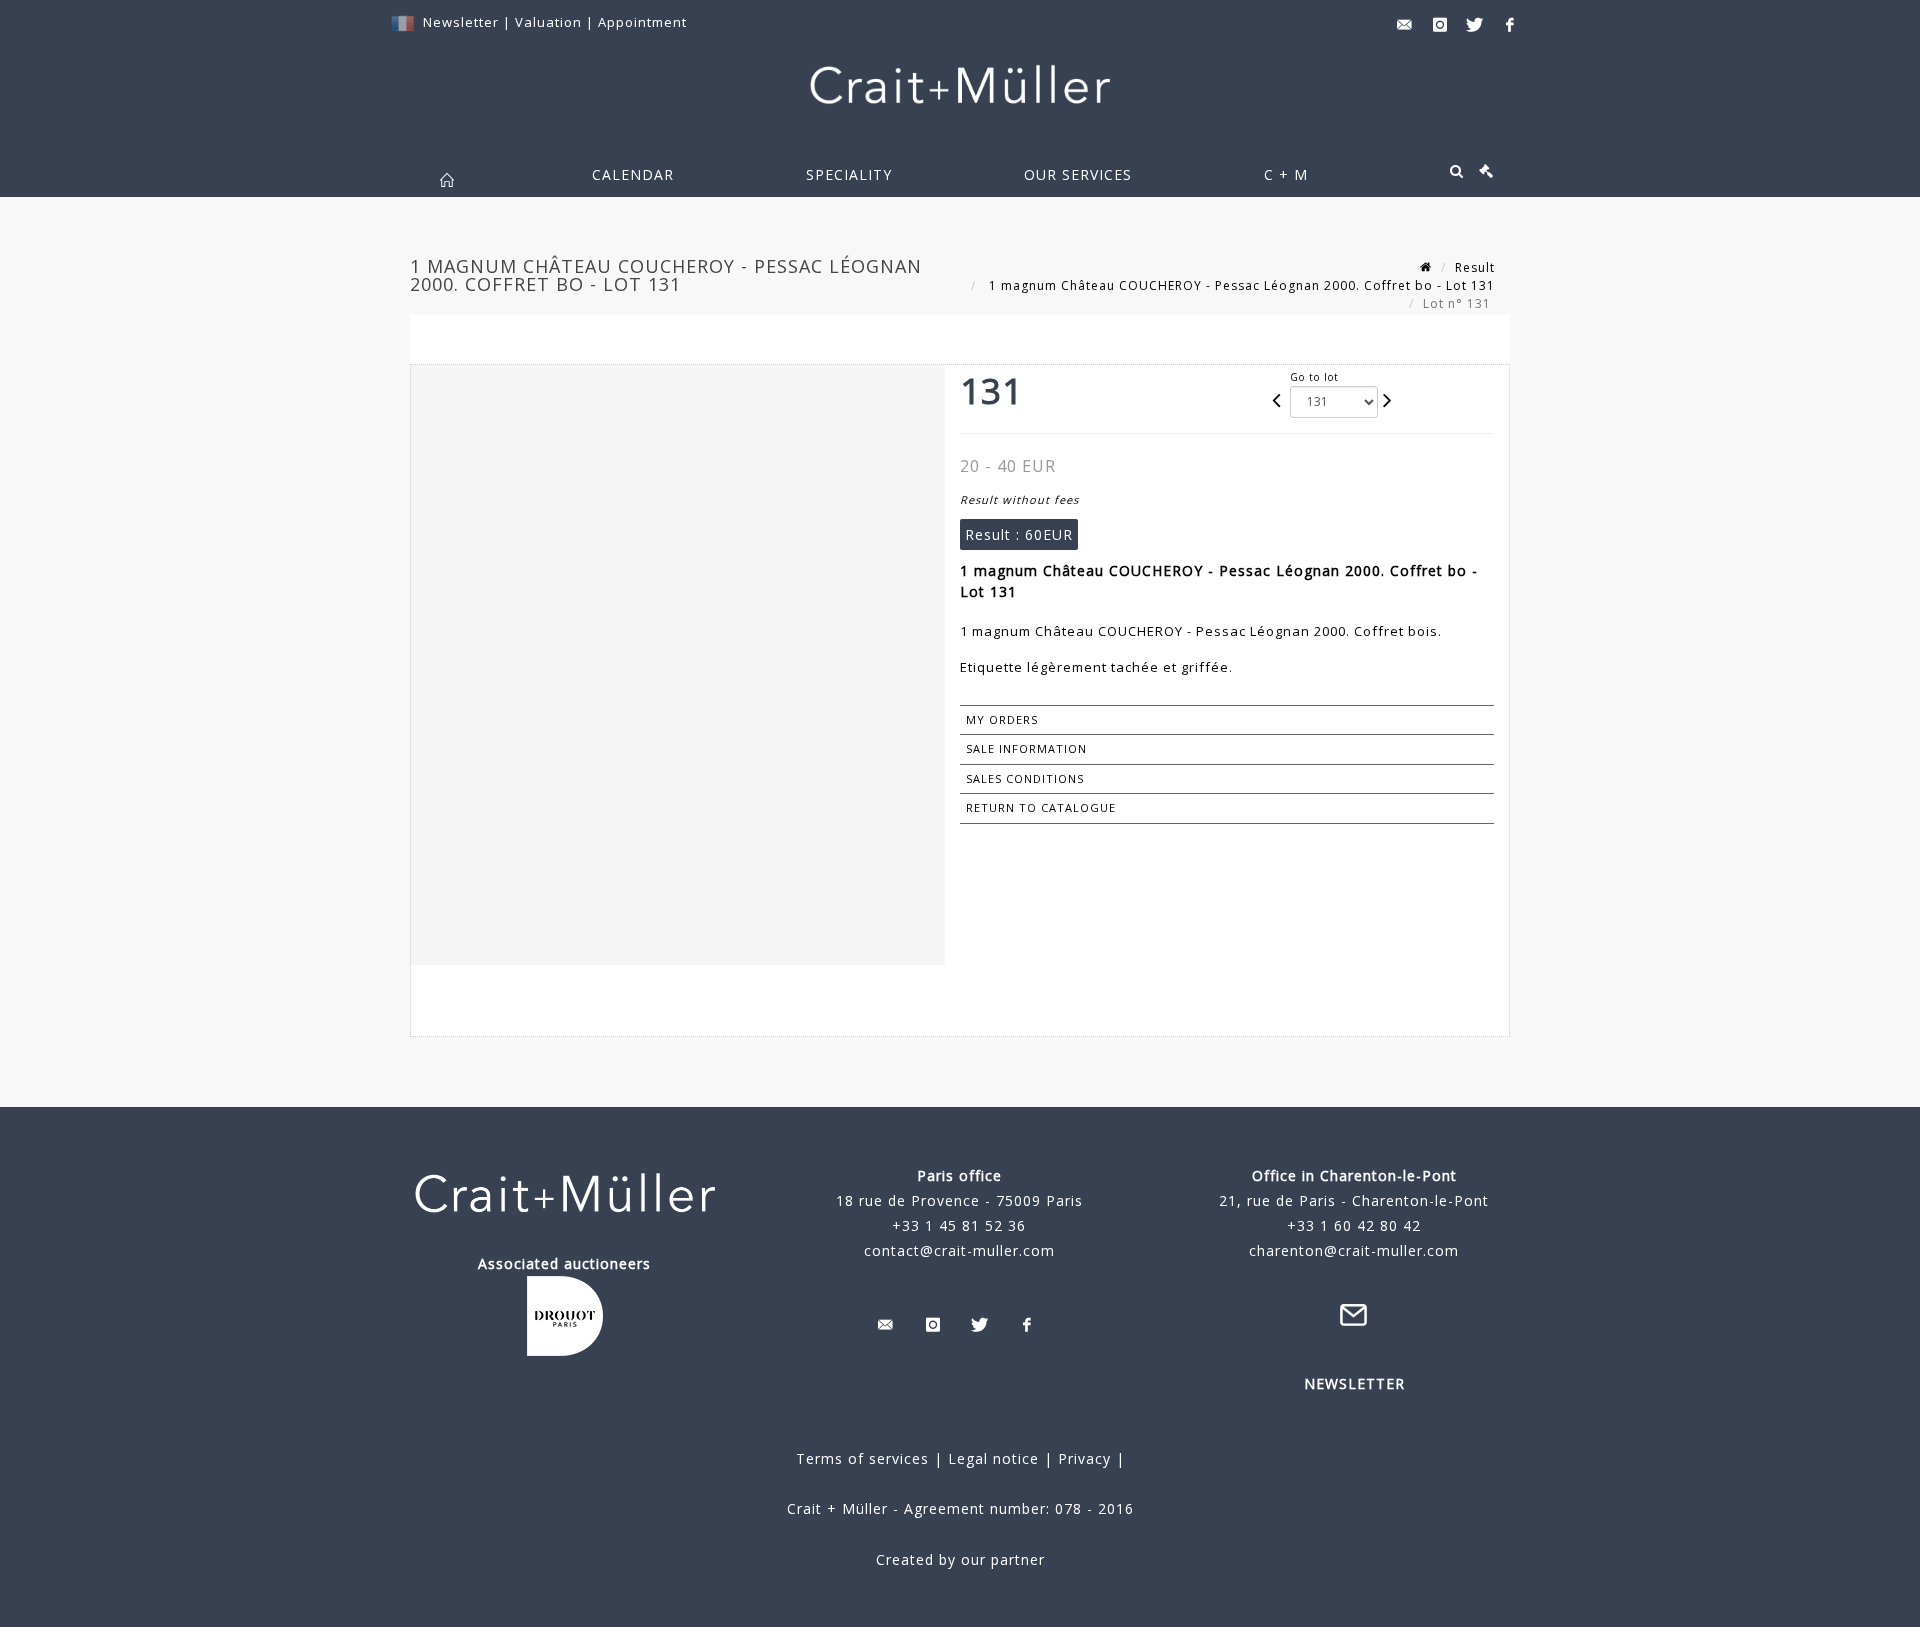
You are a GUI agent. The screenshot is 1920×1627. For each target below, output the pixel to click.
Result (1475, 267)
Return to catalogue (1041, 807)
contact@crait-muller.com (959, 1250)
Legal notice (993, 1458)
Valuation (548, 22)
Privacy (1082, 1458)
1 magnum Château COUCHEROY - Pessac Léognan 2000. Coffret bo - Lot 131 (1240, 285)
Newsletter (461, 22)
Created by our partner (960, 1559)
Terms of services (862, 1458)
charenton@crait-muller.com (1354, 1250)
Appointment (642, 22)
